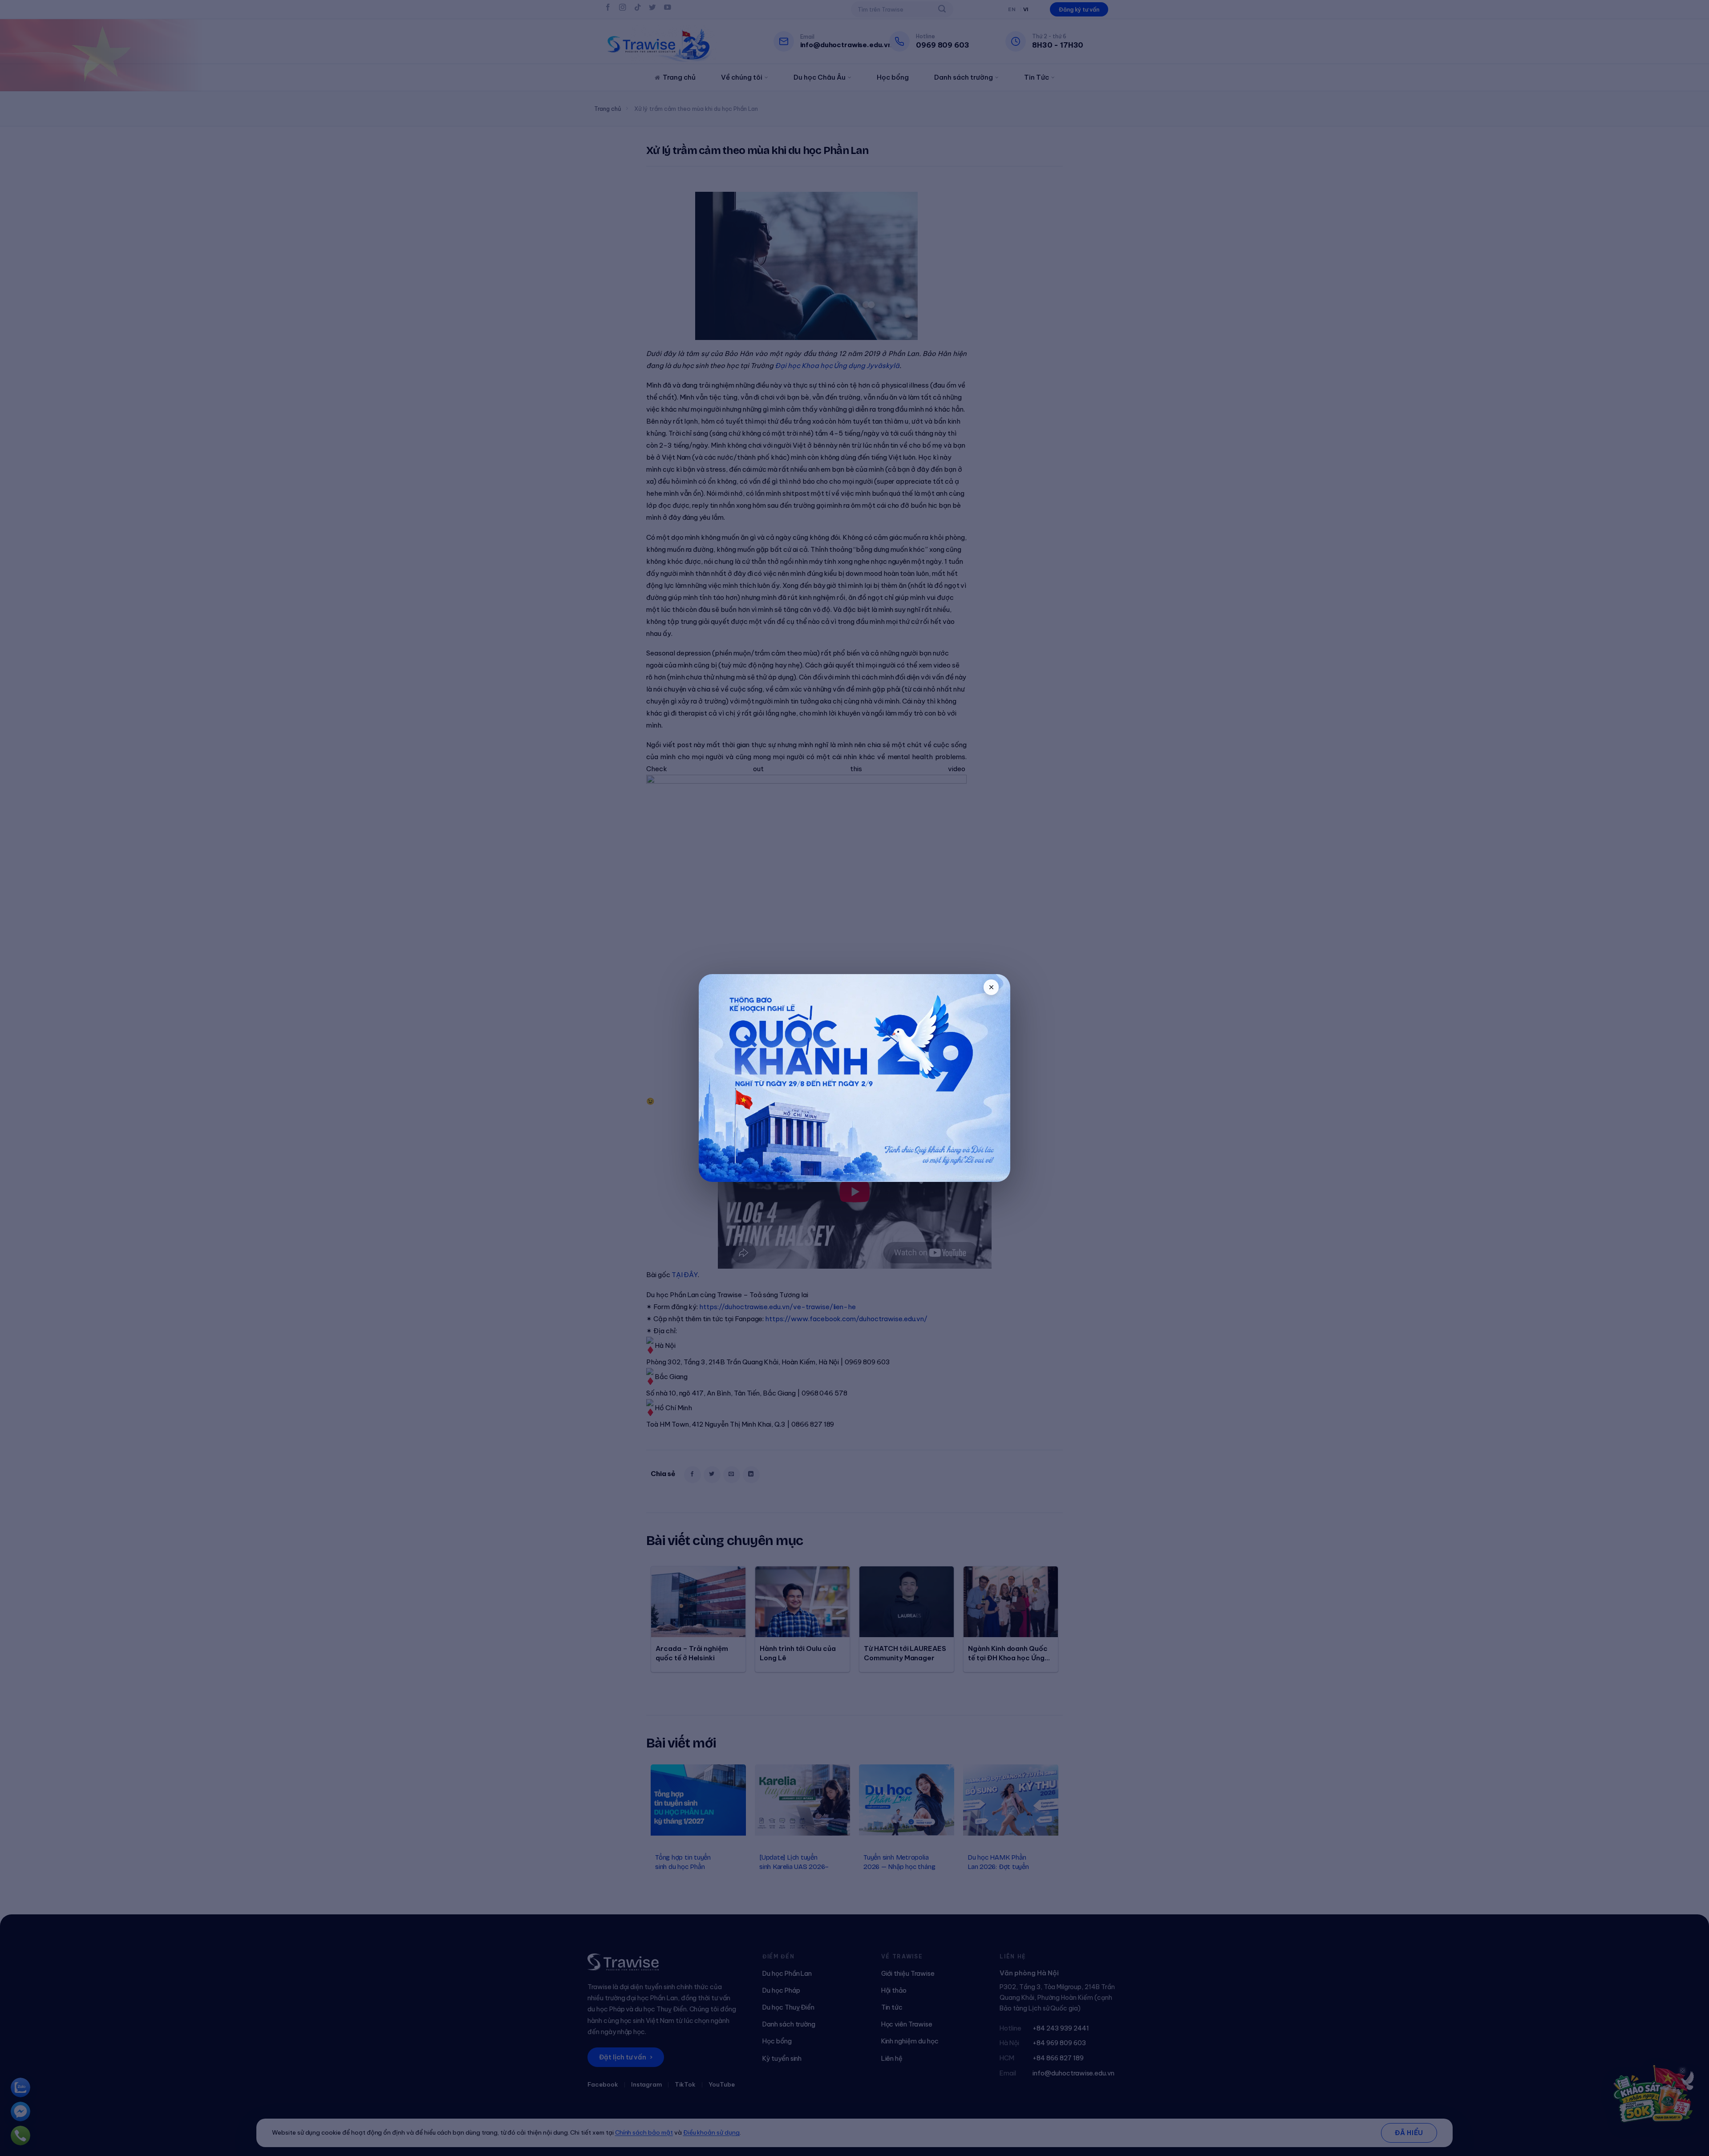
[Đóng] (991, 987)
